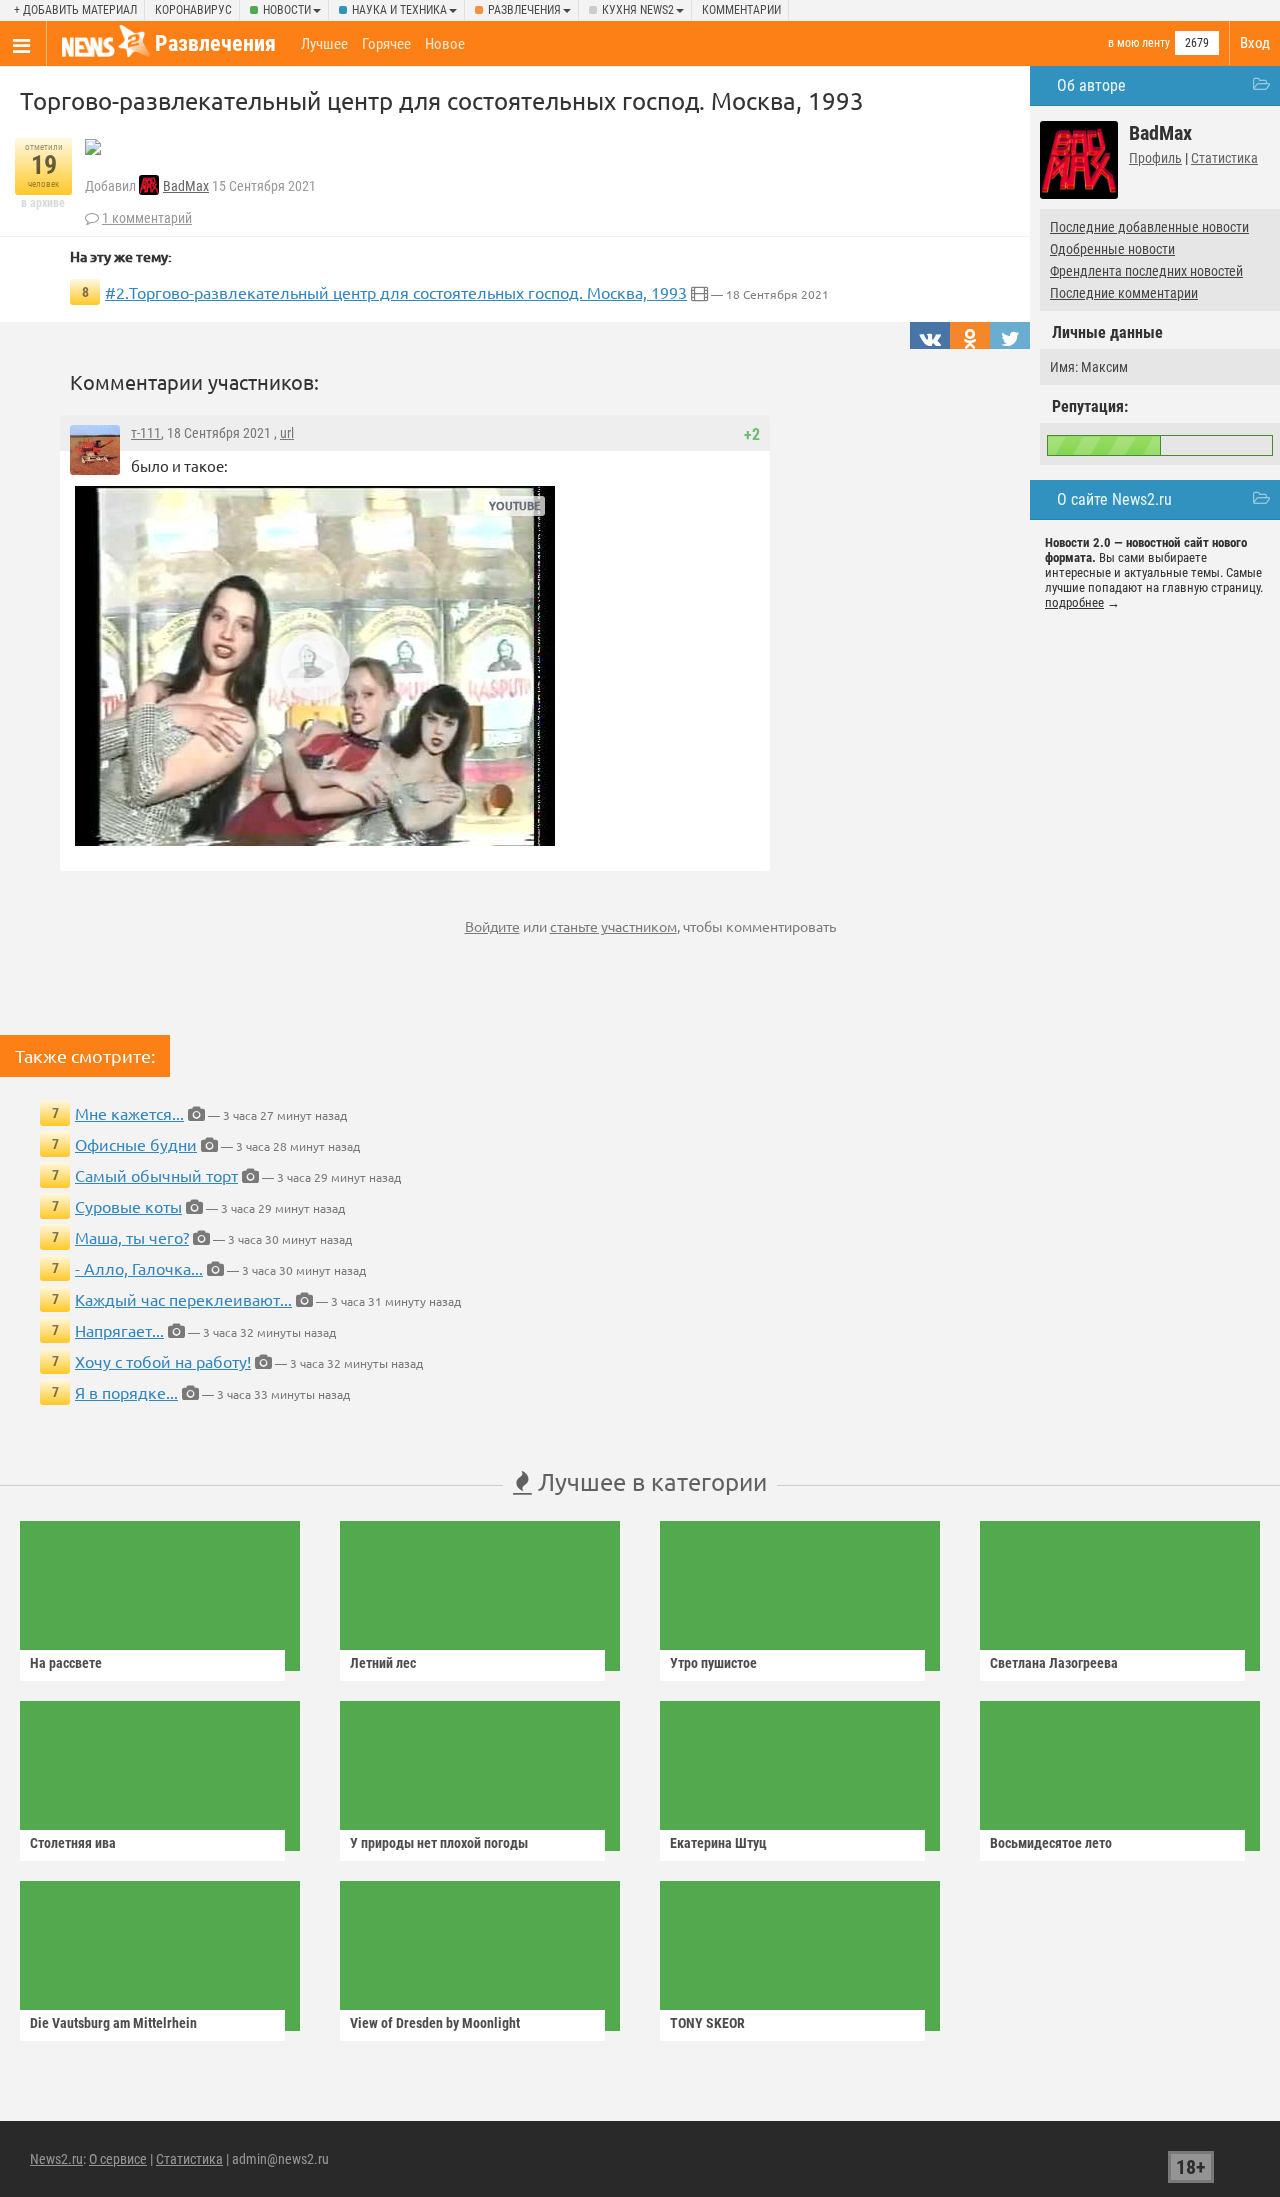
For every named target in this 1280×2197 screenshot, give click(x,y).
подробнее (1074, 602)
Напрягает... (119, 1330)
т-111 (146, 433)
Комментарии (741, 10)
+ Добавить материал (75, 10)
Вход (1255, 43)
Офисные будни (136, 1144)
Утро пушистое (713, 1663)
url (287, 433)
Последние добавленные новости (1149, 227)
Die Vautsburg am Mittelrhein (113, 2023)
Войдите (492, 926)
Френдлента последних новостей (1146, 271)
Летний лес (383, 1663)
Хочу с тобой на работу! (163, 1361)
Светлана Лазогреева (1054, 1663)
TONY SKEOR (707, 2023)
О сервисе (118, 2159)
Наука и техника (399, 10)
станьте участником (613, 926)
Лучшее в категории (649, 1481)
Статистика (1224, 158)
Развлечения (524, 10)
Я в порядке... (126, 1392)
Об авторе (1091, 85)
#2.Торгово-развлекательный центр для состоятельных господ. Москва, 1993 (396, 292)
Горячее (386, 44)
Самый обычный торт (156, 1175)
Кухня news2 (638, 10)
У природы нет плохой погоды (439, 1843)
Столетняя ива (73, 1843)
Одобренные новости (1112, 249)
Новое (445, 44)
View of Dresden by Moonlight (435, 2023)
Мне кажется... (129, 1113)
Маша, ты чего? (132, 1237)
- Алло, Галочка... (139, 1268)
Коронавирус (193, 10)
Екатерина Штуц (718, 1843)
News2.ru (56, 2159)
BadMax (186, 186)
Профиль (1155, 158)
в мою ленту (1139, 43)
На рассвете (66, 1663)
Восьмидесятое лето (1051, 1843)
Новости (287, 10)
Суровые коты (128, 1206)
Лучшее (324, 44)
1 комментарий (147, 218)
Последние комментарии (1124, 293)
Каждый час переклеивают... (183, 1299)
